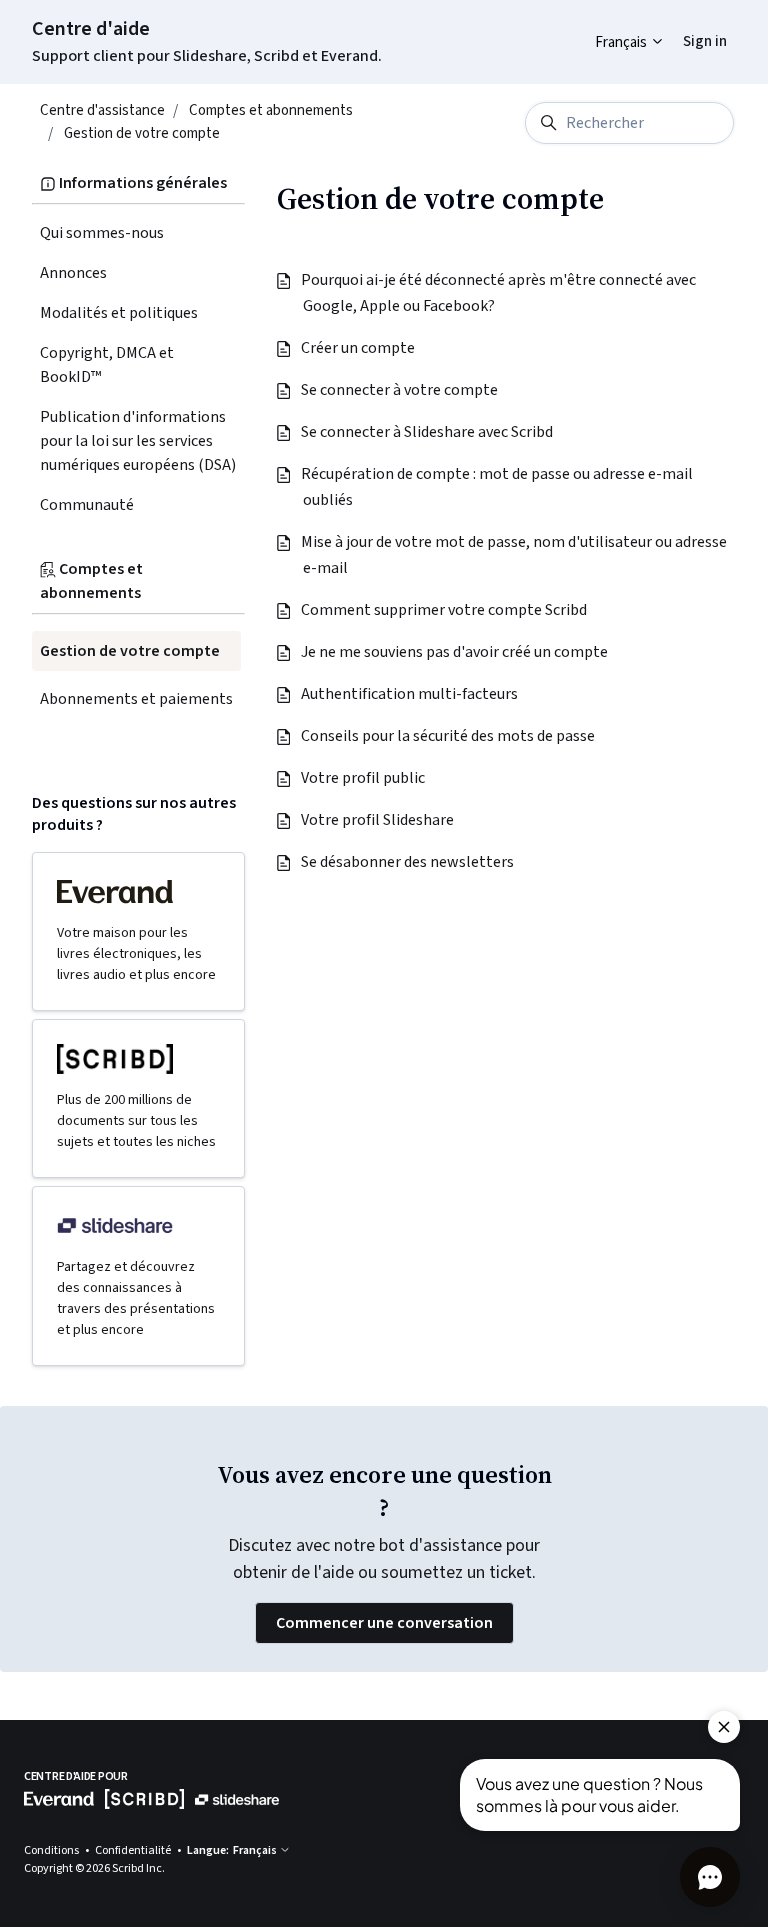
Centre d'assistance (102, 110)
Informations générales (141, 183)
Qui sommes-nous (102, 233)
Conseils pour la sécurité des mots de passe (449, 736)
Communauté (87, 505)
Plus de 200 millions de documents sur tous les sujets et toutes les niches (136, 1121)
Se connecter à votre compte (400, 390)
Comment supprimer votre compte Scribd (445, 610)
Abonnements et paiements (136, 699)
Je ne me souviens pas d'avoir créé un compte (455, 652)
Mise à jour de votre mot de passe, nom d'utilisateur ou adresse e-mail (515, 555)
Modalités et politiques (119, 313)
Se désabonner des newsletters (408, 862)
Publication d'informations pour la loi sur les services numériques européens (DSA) (138, 441)
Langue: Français (233, 1850)
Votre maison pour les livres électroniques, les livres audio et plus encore (136, 954)
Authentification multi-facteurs (410, 694)
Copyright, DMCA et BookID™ (107, 365)
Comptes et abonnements (271, 110)
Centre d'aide (91, 29)
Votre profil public (364, 778)
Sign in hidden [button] (689, 26)
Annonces (73, 273)
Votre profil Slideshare (378, 820)
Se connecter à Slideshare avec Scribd (428, 432)
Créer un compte (359, 348)
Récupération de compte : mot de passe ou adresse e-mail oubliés (498, 487)
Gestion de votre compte (142, 133)
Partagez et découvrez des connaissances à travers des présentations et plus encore (136, 1298)
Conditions (52, 1850)
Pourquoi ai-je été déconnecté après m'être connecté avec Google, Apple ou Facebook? (499, 293)
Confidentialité (134, 1850)
